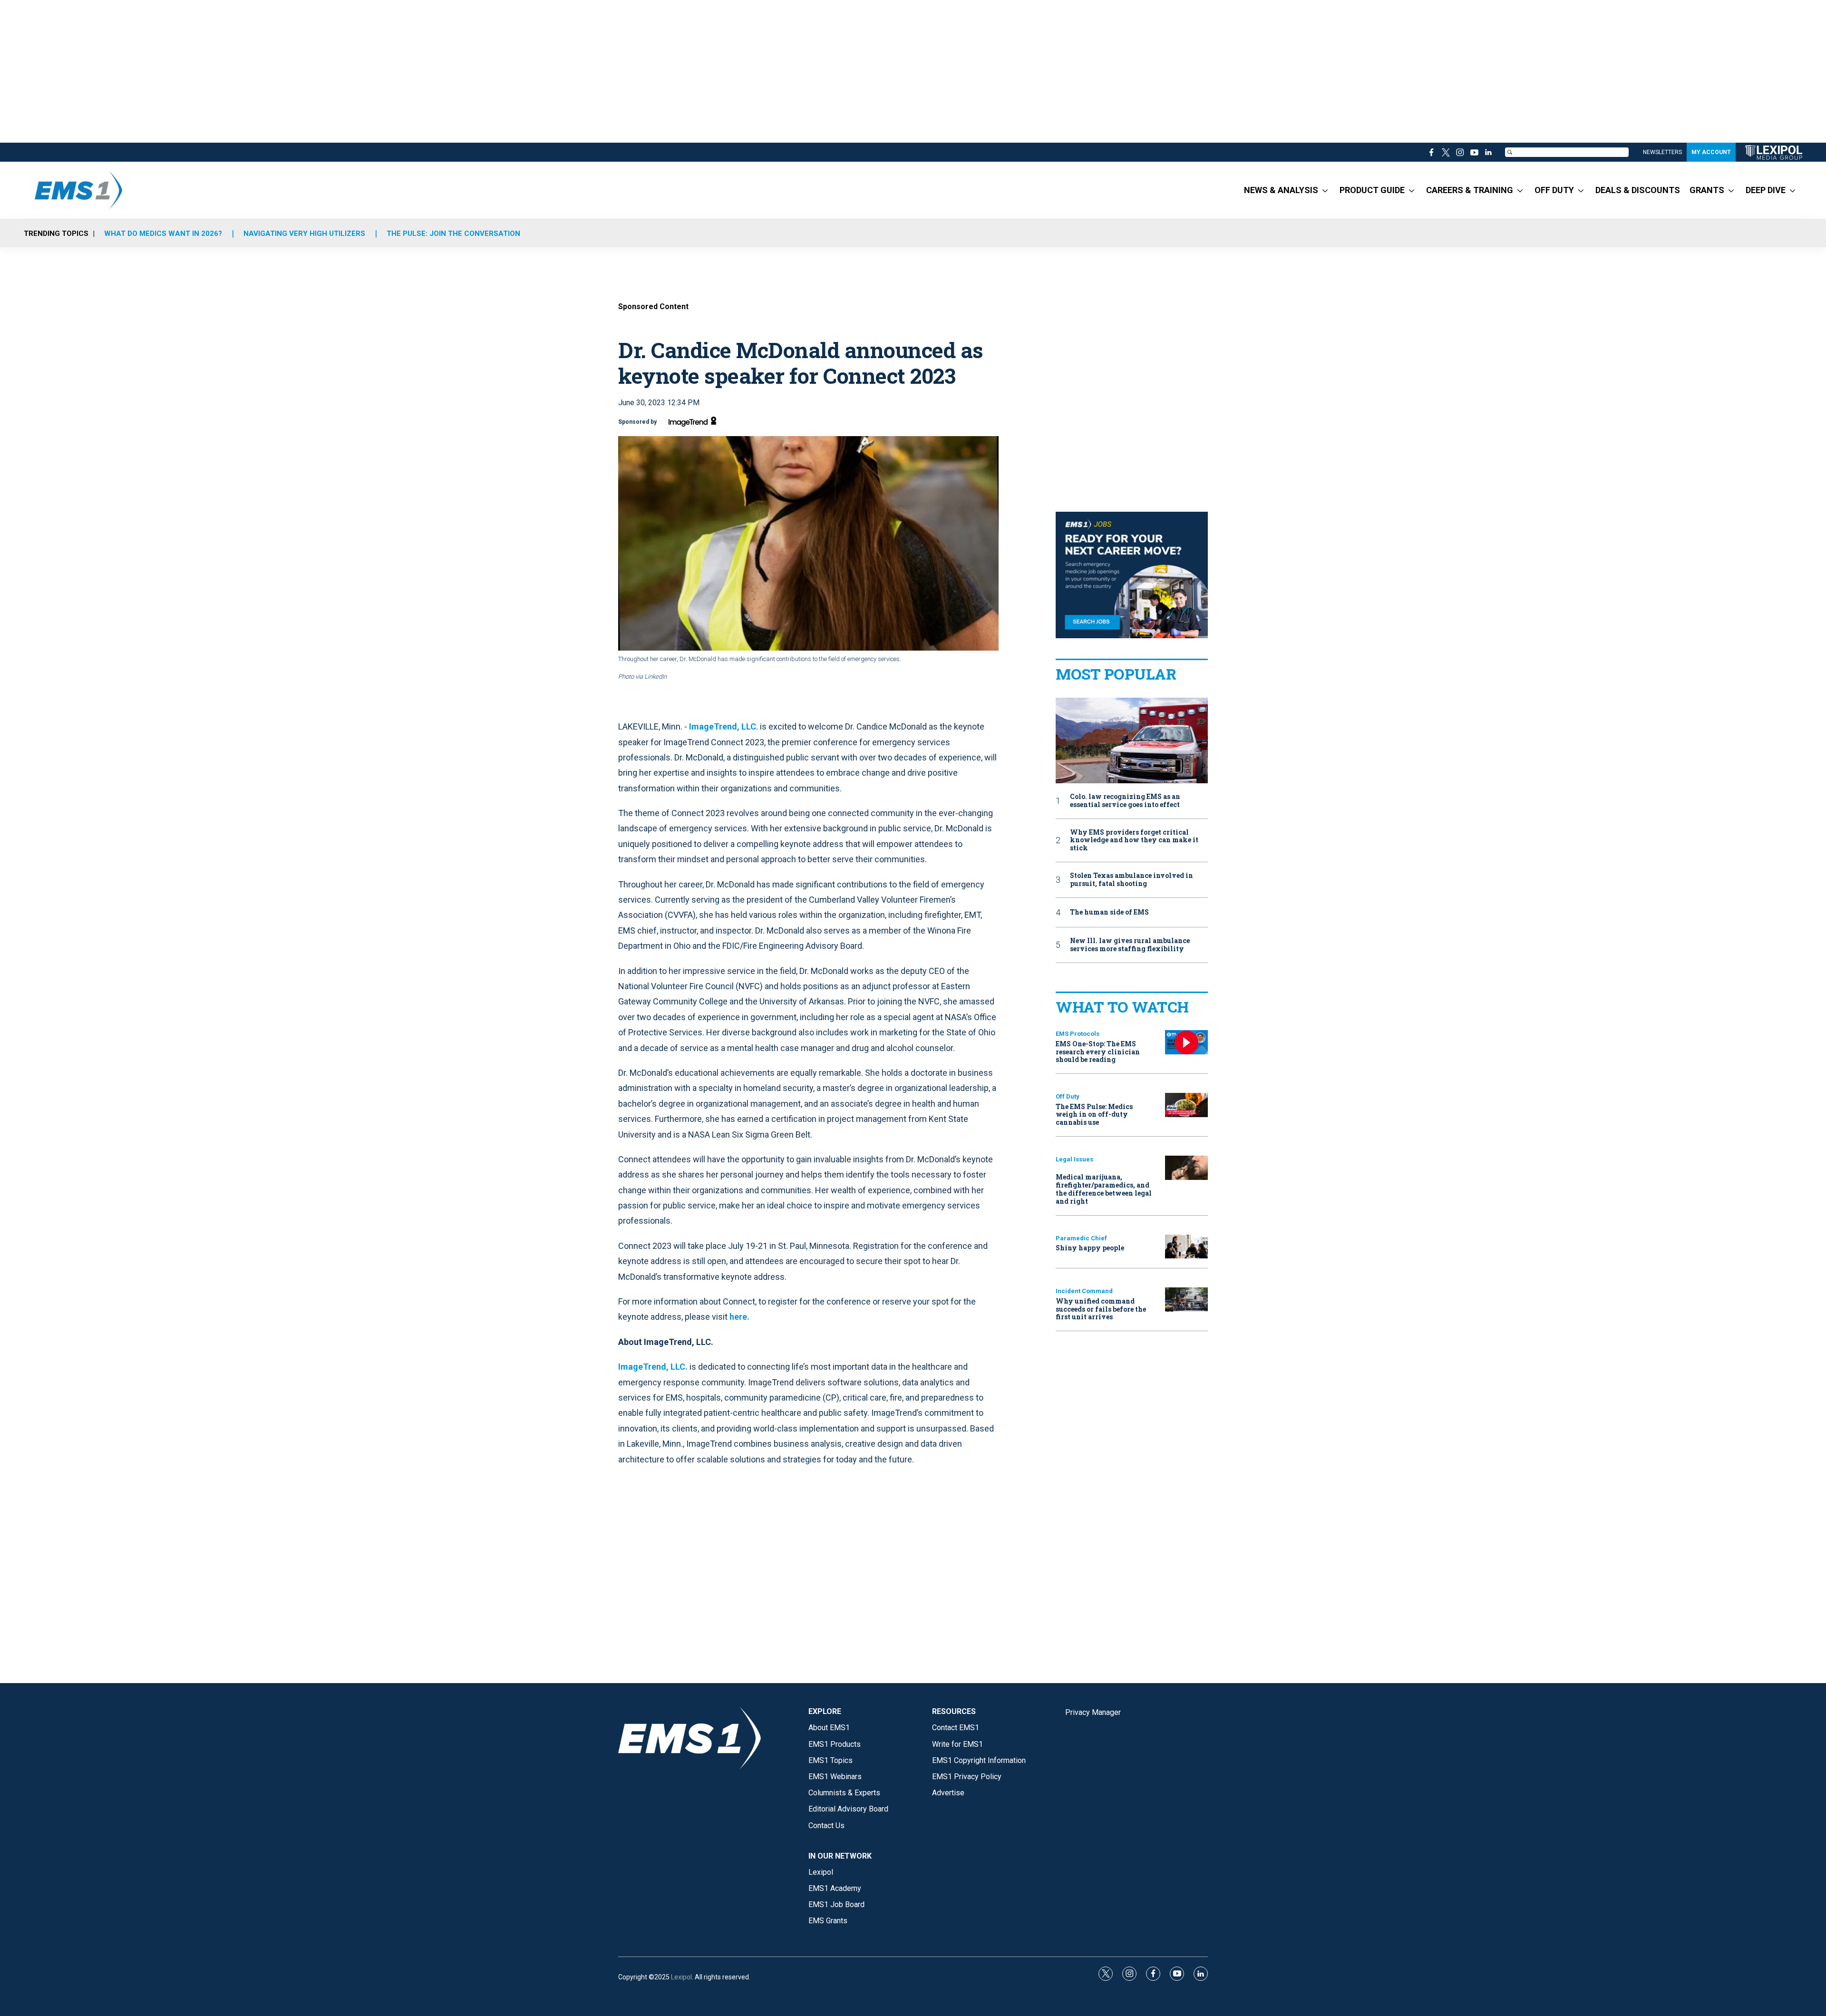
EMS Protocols (1078, 1034)
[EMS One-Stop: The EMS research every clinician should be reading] (1186, 1042)
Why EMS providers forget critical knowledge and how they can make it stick (1134, 840)
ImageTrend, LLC (723, 726)
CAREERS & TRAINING (1470, 190)
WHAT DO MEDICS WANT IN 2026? (163, 234)
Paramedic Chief (1081, 1238)
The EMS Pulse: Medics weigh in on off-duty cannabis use (1094, 1115)
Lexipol (681, 1977)
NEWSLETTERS (1662, 152)
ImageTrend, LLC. (653, 1367)
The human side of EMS (1109, 912)
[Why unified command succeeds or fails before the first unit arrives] (1186, 1300)
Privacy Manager (1093, 1712)
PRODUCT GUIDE (1372, 190)
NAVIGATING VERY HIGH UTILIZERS (304, 234)
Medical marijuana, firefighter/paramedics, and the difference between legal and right (1104, 1189)
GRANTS (1707, 190)
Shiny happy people (1090, 1248)
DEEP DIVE (1766, 190)
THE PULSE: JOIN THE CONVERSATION (453, 234)
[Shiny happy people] (1186, 1247)
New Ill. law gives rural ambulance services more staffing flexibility (1130, 945)
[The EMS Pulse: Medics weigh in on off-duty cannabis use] (1186, 1105)
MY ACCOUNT (1711, 152)
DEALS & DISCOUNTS (1638, 190)
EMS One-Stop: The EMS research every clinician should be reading (1098, 1052)
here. (739, 1317)
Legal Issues (1074, 1159)
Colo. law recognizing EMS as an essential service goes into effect (1125, 801)
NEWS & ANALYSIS (1281, 190)
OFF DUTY (1554, 190)
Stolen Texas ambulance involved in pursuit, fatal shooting (1132, 880)
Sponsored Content (653, 307)
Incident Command (1084, 1291)
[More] (1325, 190)
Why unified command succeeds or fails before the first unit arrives (1101, 1309)
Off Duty (1068, 1096)
